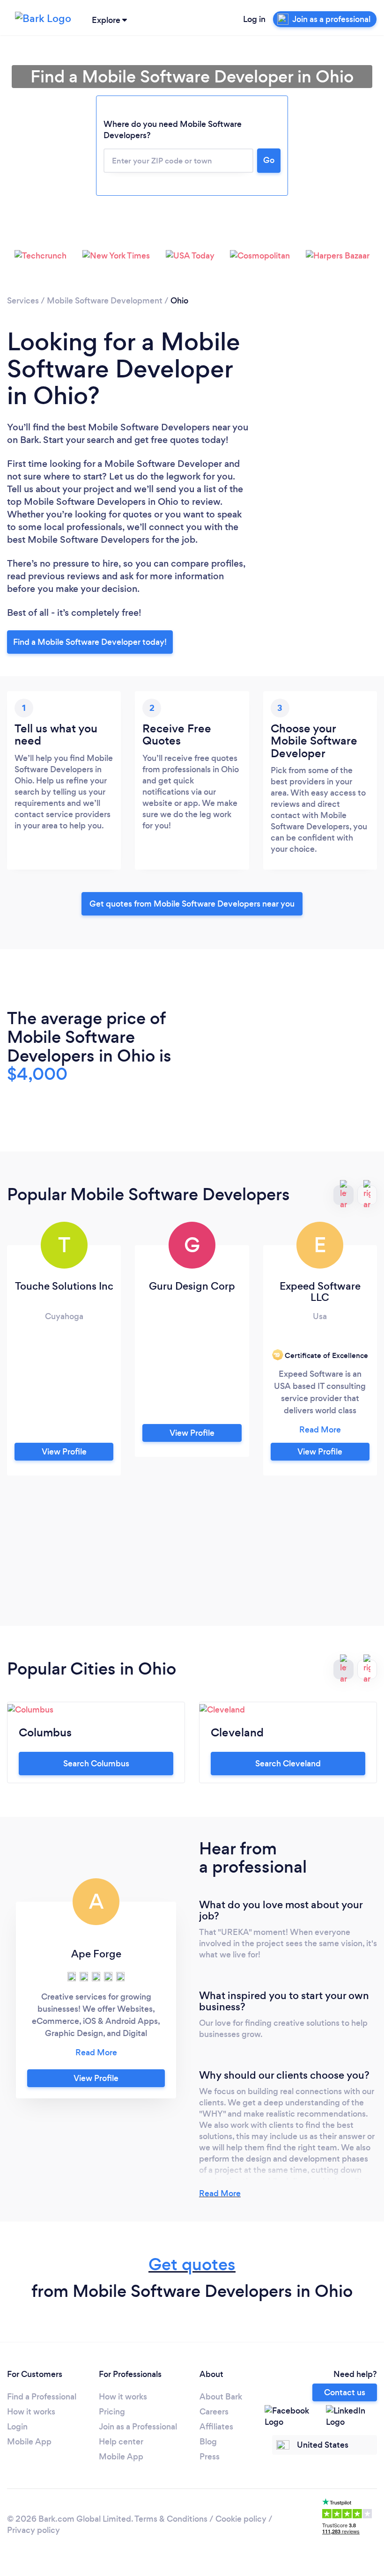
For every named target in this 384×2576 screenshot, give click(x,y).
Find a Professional (42, 2397)
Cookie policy (241, 2519)
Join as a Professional (138, 2427)
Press (210, 2457)
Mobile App (29, 2442)
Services (23, 301)
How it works (31, 2412)
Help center (121, 2442)
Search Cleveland (288, 1764)
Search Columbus (96, 1764)
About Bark (221, 2397)
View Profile (64, 1452)
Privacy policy (33, 2530)
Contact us (345, 2392)
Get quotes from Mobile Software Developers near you (192, 904)
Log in (254, 19)
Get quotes (192, 2264)
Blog (208, 2442)
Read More (220, 2193)
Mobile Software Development (105, 301)
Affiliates (216, 2427)
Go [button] (269, 160)
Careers (214, 2412)
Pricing (112, 2412)
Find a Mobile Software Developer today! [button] (90, 642)
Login (17, 2427)
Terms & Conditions (171, 2519)
